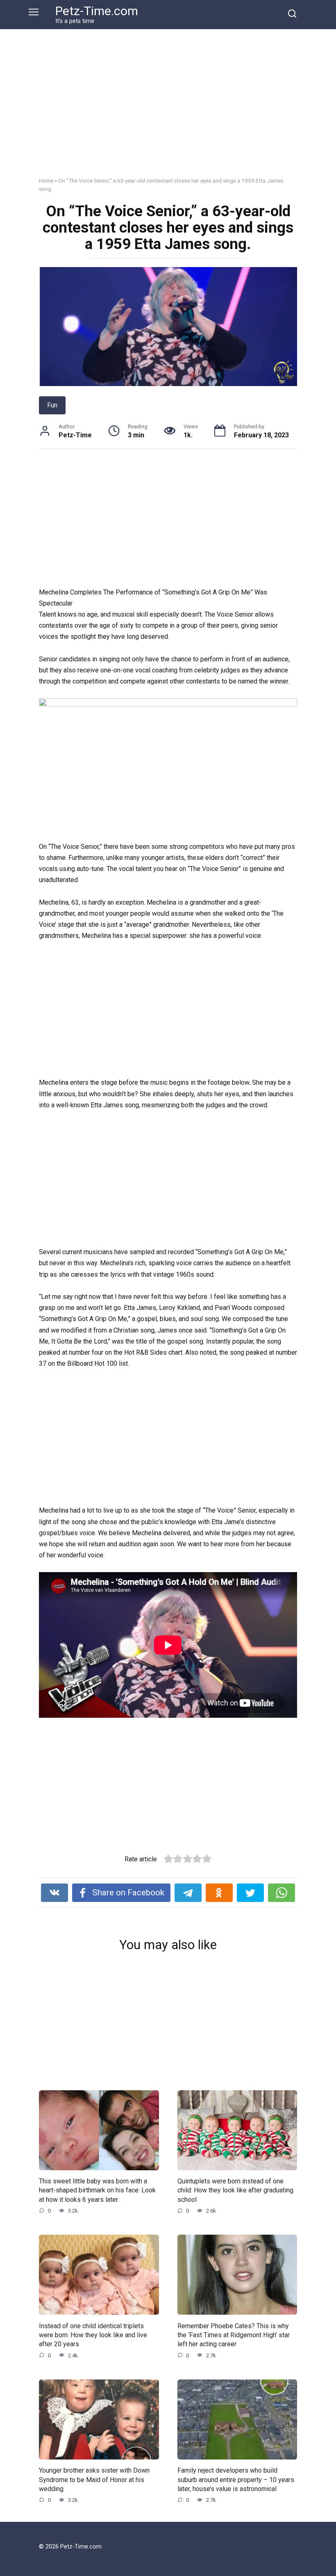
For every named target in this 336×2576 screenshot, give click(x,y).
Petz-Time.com (97, 11)
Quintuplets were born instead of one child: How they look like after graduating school (235, 2190)
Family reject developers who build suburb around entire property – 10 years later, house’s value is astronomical (236, 2480)
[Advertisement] (168, 109)
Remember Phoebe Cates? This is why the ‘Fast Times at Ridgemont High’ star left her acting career (234, 2335)
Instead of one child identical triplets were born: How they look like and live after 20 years (93, 2335)
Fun (52, 405)
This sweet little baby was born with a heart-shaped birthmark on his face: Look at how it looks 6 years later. (97, 2190)
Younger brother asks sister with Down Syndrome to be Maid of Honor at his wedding (94, 2480)
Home (46, 181)
